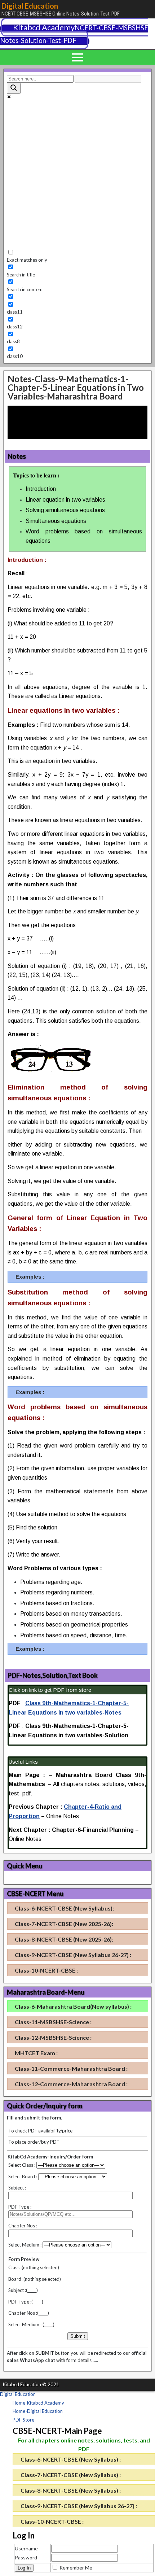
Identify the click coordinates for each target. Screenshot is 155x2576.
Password (26, 2557)
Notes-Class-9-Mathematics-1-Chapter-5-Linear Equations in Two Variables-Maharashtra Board (76, 387)
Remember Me (76, 2568)
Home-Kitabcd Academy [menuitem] (38, 2403)
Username (26, 2548)
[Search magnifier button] (14, 88)
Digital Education (30, 6)
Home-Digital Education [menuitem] (38, 2411)
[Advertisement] (77, 175)
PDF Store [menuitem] (23, 2420)
